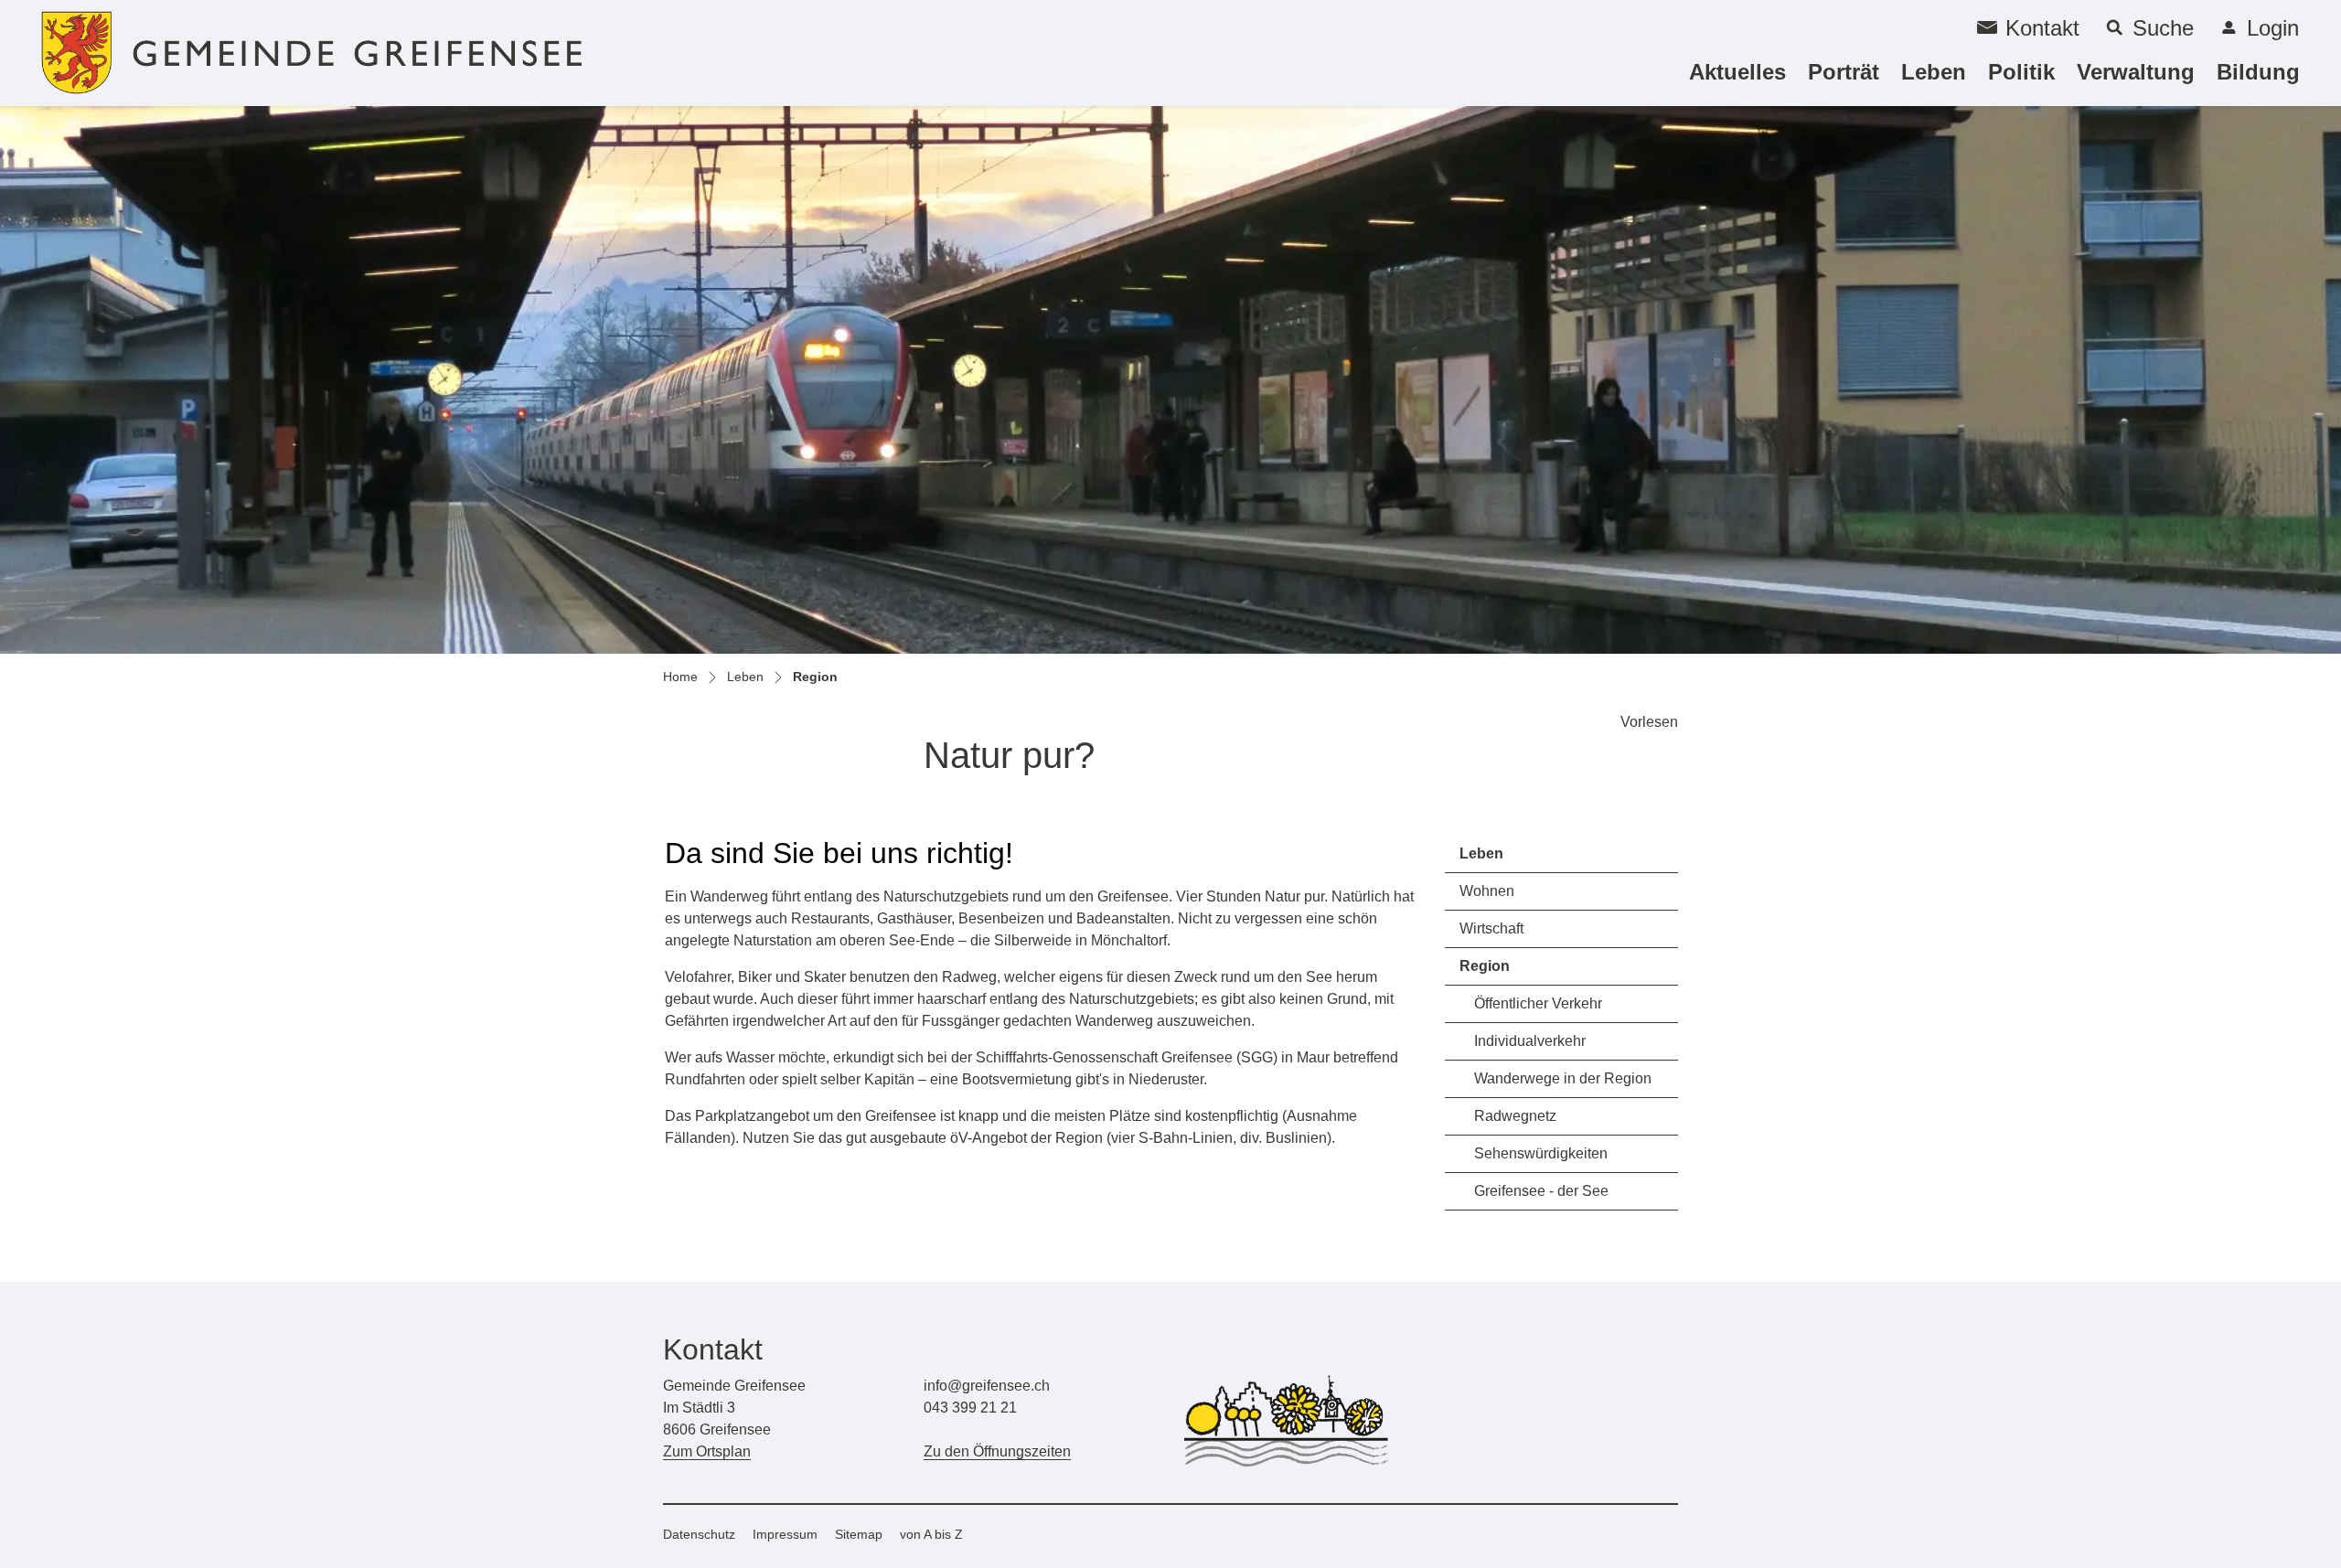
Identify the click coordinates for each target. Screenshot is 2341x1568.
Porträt (1844, 72)
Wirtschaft (1491, 928)
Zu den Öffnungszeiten (997, 1451)
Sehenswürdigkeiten (1541, 1153)
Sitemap (859, 1534)
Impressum (785, 1534)
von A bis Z (931, 1534)
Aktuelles (1737, 72)
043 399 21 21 (970, 1408)
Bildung (2258, 72)
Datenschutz (699, 1534)
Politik (2021, 72)
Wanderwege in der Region (1563, 1078)
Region (1511, 971)
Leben (1934, 72)
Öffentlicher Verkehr (1538, 1003)
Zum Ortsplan (707, 1451)
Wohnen (1487, 891)
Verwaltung (2136, 72)
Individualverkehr (1530, 1041)
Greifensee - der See (1541, 1191)
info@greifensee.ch (987, 1386)
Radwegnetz (1515, 1116)
